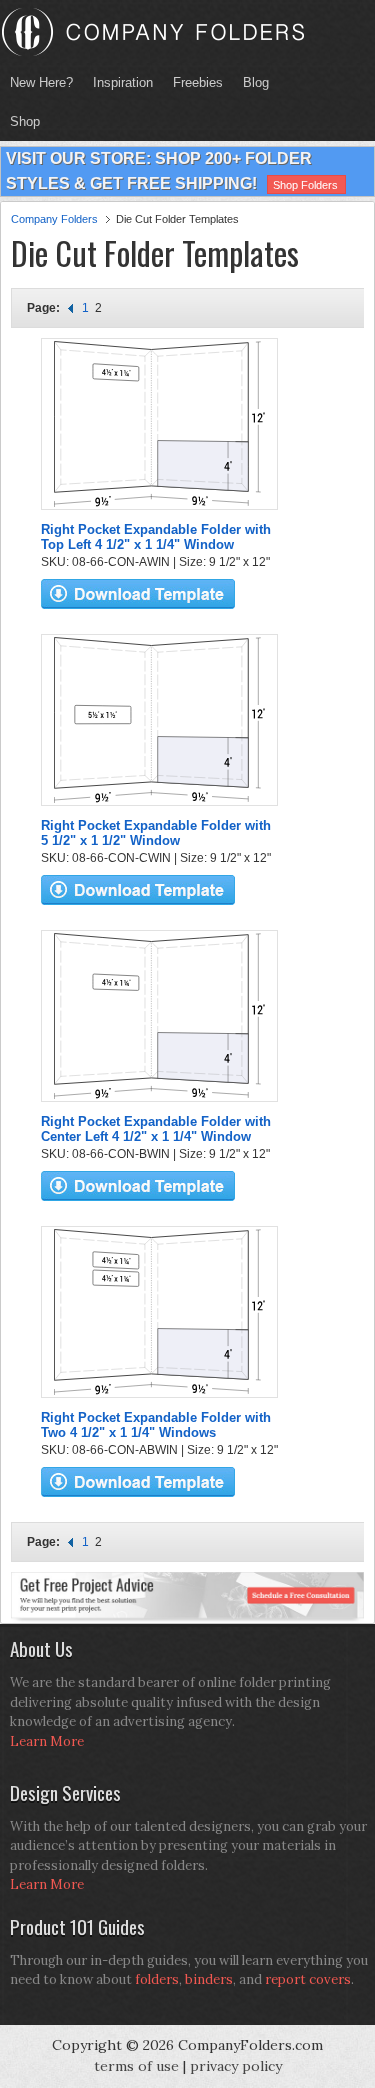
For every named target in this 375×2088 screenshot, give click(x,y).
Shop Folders (305, 185)
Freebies (193, 82)
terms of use (136, 2066)
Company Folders (54, 219)
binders (209, 1979)
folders (157, 1979)
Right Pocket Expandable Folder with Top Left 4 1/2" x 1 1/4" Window (156, 537)
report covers (308, 1979)
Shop (20, 121)
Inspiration (123, 82)
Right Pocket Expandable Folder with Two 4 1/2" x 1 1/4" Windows (156, 1425)
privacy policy (236, 2066)
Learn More (47, 1741)
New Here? (41, 82)
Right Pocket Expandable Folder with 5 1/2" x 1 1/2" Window (156, 833)
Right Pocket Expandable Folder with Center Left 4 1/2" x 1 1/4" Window (156, 1129)
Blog (256, 82)
